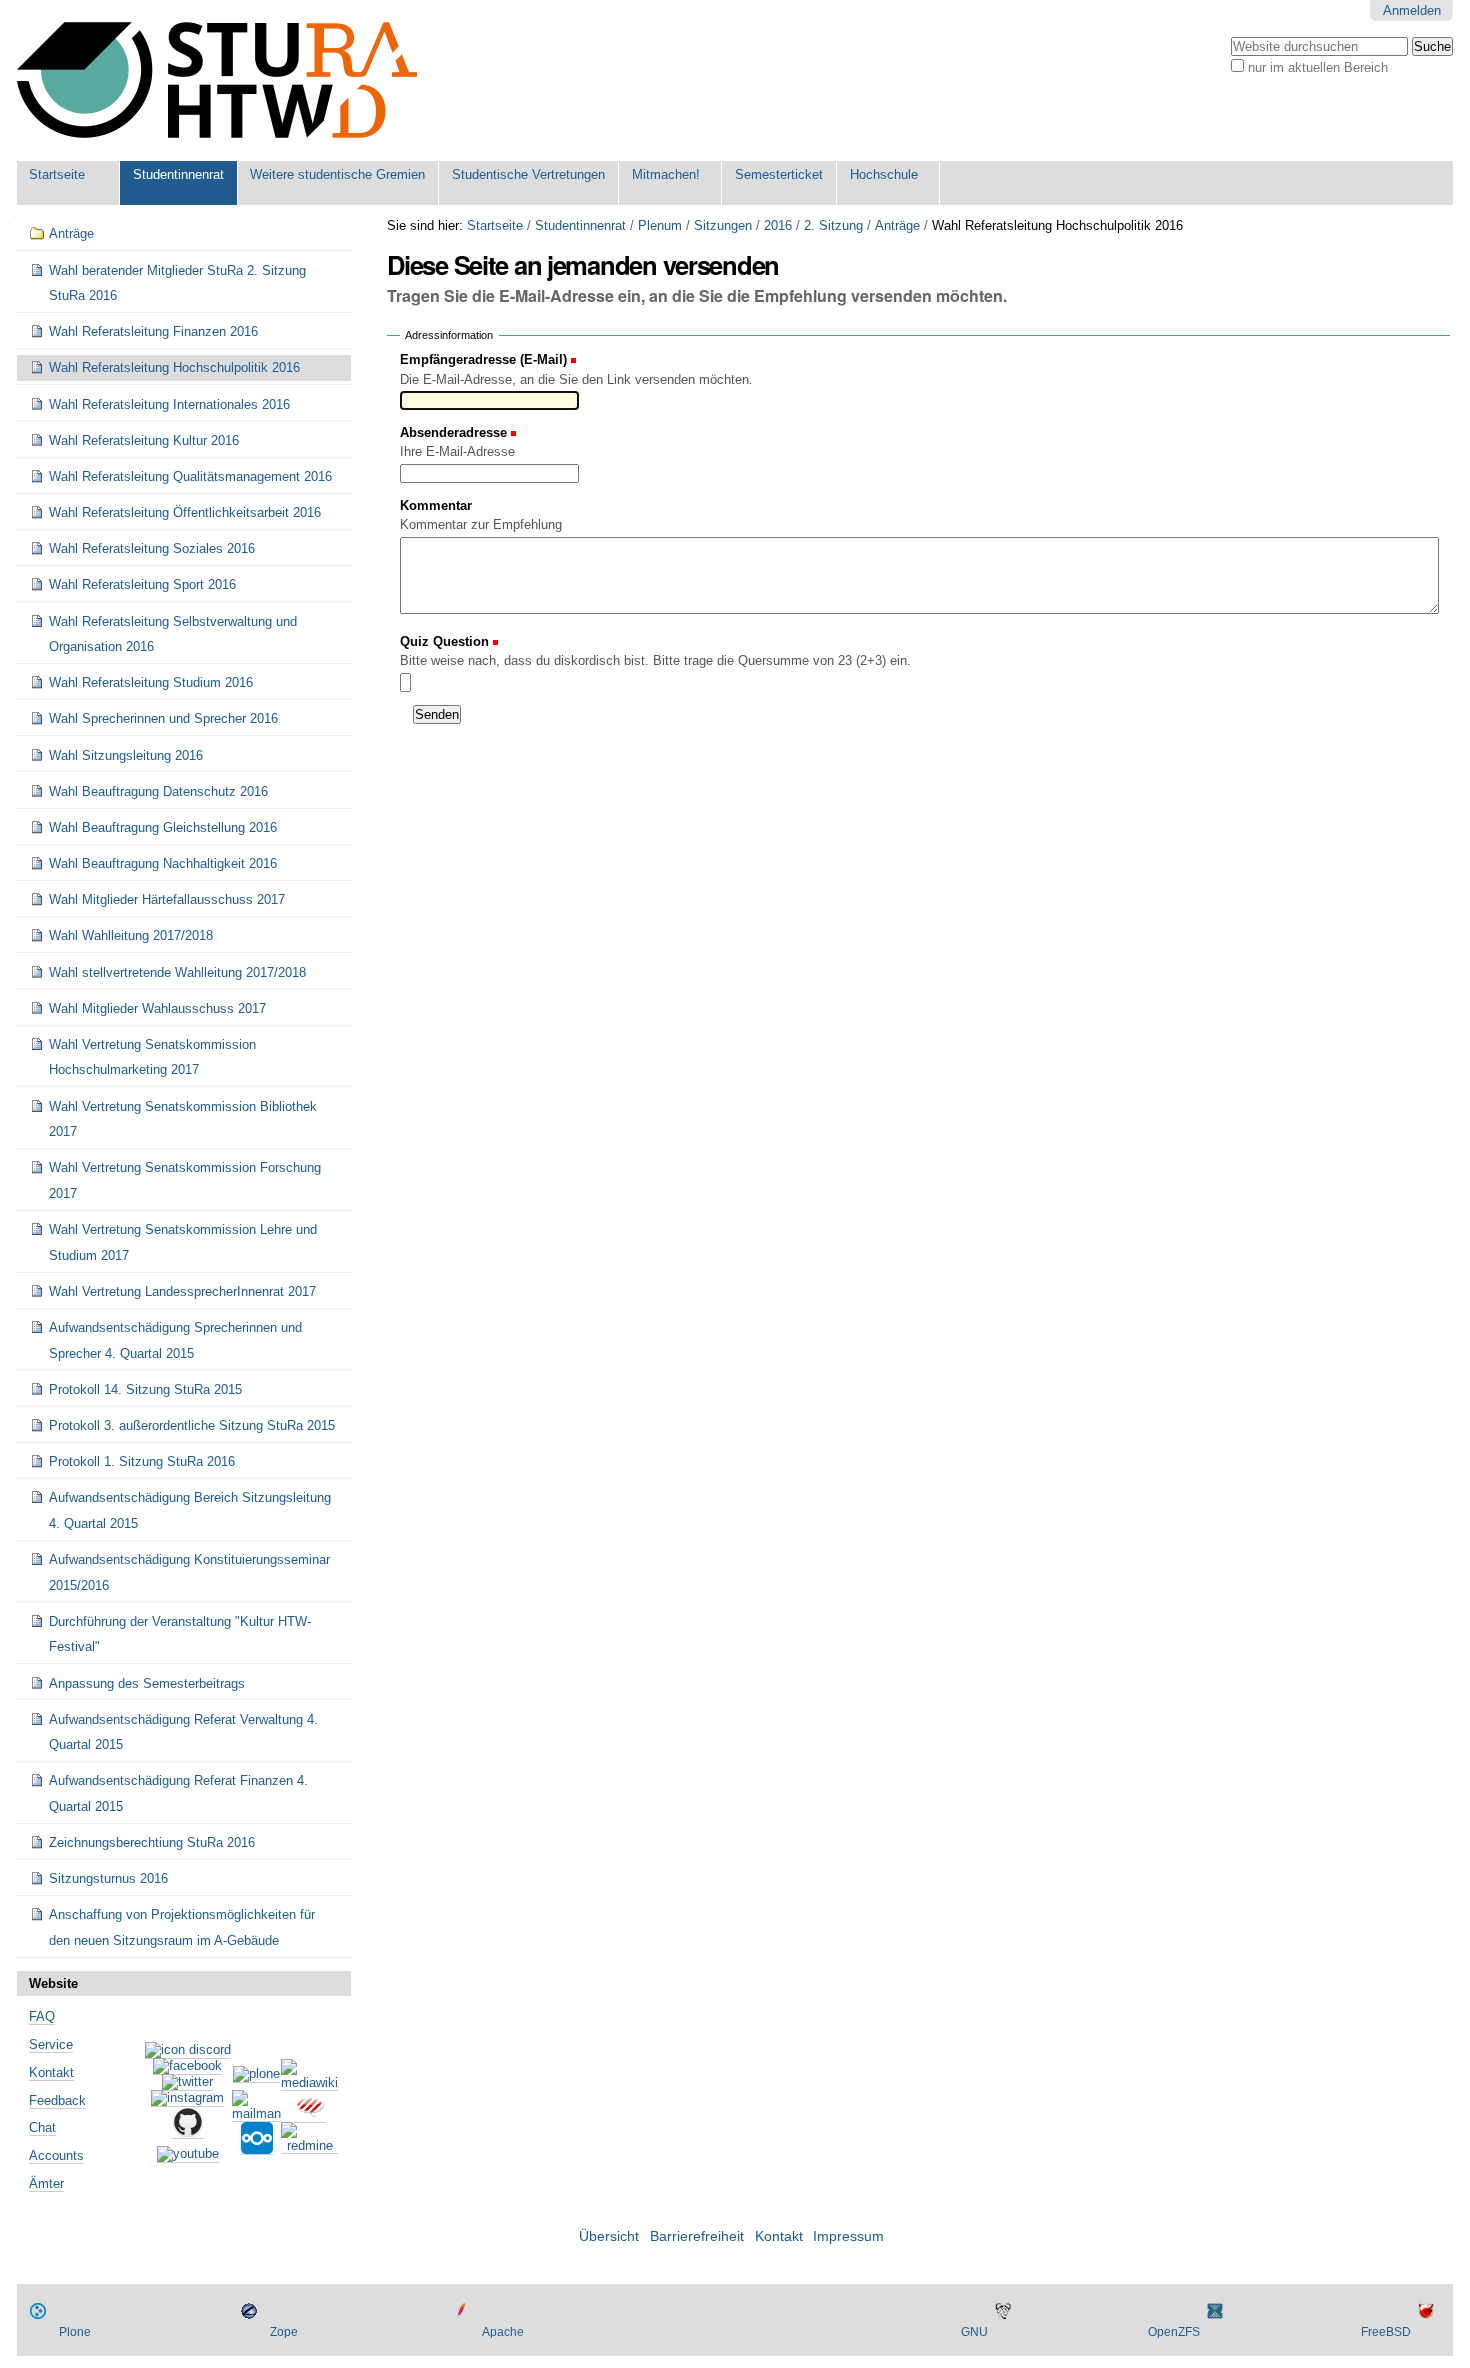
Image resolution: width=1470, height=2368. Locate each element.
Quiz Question (446, 641)
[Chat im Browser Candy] (310, 2115)
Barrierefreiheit (697, 2236)
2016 (778, 225)
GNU (974, 2332)
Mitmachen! (666, 174)
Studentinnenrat (178, 174)
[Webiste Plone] (256, 2075)
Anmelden (1412, 10)
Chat (42, 2127)
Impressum (848, 2236)
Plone (75, 2332)
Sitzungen (723, 225)
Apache (503, 2332)
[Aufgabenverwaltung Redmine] (309, 2146)
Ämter (46, 2183)
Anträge (897, 225)
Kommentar (436, 505)
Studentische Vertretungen (528, 174)
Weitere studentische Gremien (337, 174)
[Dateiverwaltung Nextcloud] (257, 2147)
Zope (284, 2332)
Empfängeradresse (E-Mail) (483, 359)
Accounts (56, 2155)
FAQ (42, 2016)
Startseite (57, 174)
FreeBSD (1386, 2332)
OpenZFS (1174, 2332)
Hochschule (884, 174)
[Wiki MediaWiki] (309, 2083)
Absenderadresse (453, 432)
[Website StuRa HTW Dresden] (217, 80)
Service (51, 2044)
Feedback (57, 2100)
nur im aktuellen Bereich (1318, 67)
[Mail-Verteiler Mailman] (256, 2114)
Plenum (660, 225)
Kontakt (51, 2072)
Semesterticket (779, 174)
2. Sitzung (833, 225)
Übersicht (609, 2236)
